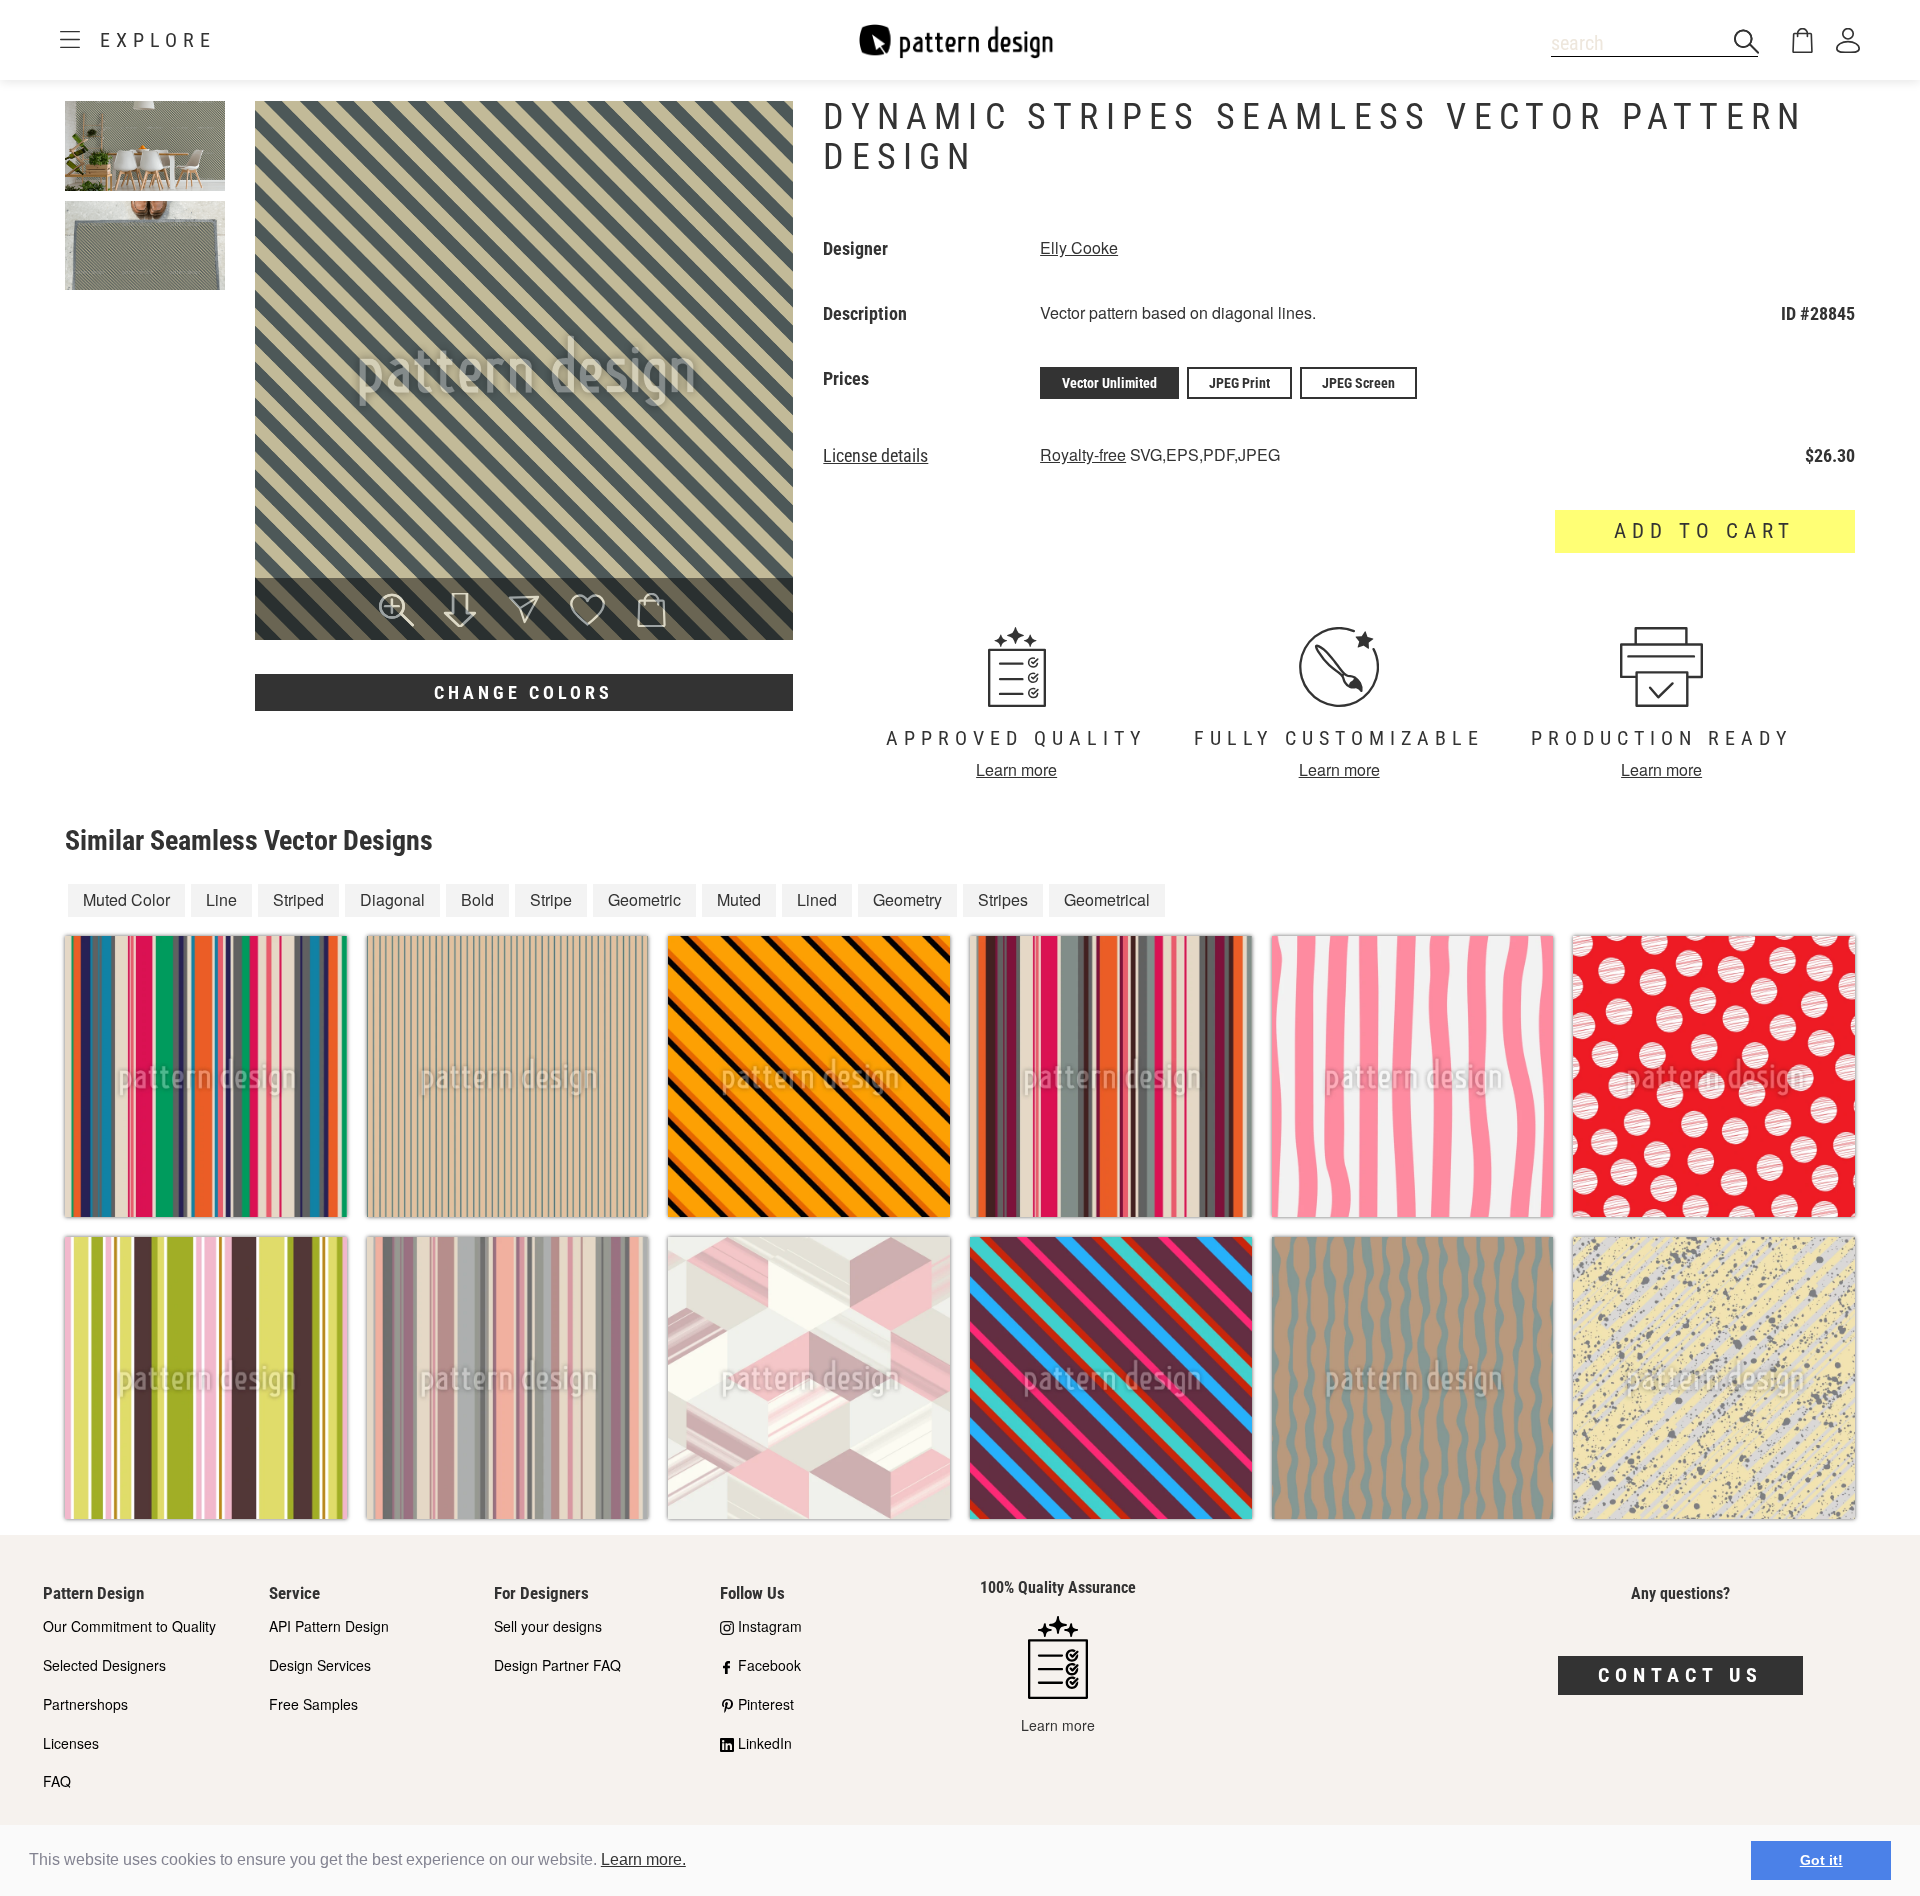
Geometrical (1107, 899)
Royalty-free (1083, 454)
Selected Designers (104, 1665)
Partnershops (85, 1704)
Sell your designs (548, 1626)
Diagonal (392, 899)
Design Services (320, 1665)
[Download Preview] (460, 612)
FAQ (57, 1781)
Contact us (1680, 1675)
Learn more (1016, 769)
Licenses (71, 1743)
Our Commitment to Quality (129, 1626)
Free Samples (313, 1704)
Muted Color (126, 899)
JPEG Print (1239, 383)
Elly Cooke (1079, 247)
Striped (298, 899)
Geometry (907, 899)
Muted (739, 899)
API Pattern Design (329, 1626)
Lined (817, 899)
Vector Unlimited (1109, 383)
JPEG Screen (1358, 383)
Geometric (644, 899)
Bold (477, 899)
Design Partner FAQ (557, 1665)
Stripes (1003, 899)
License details (875, 456)
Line (221, 899)
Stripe (551, 899)
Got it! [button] (1821, 1860)
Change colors (523, 692)
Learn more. (643, 1859)
